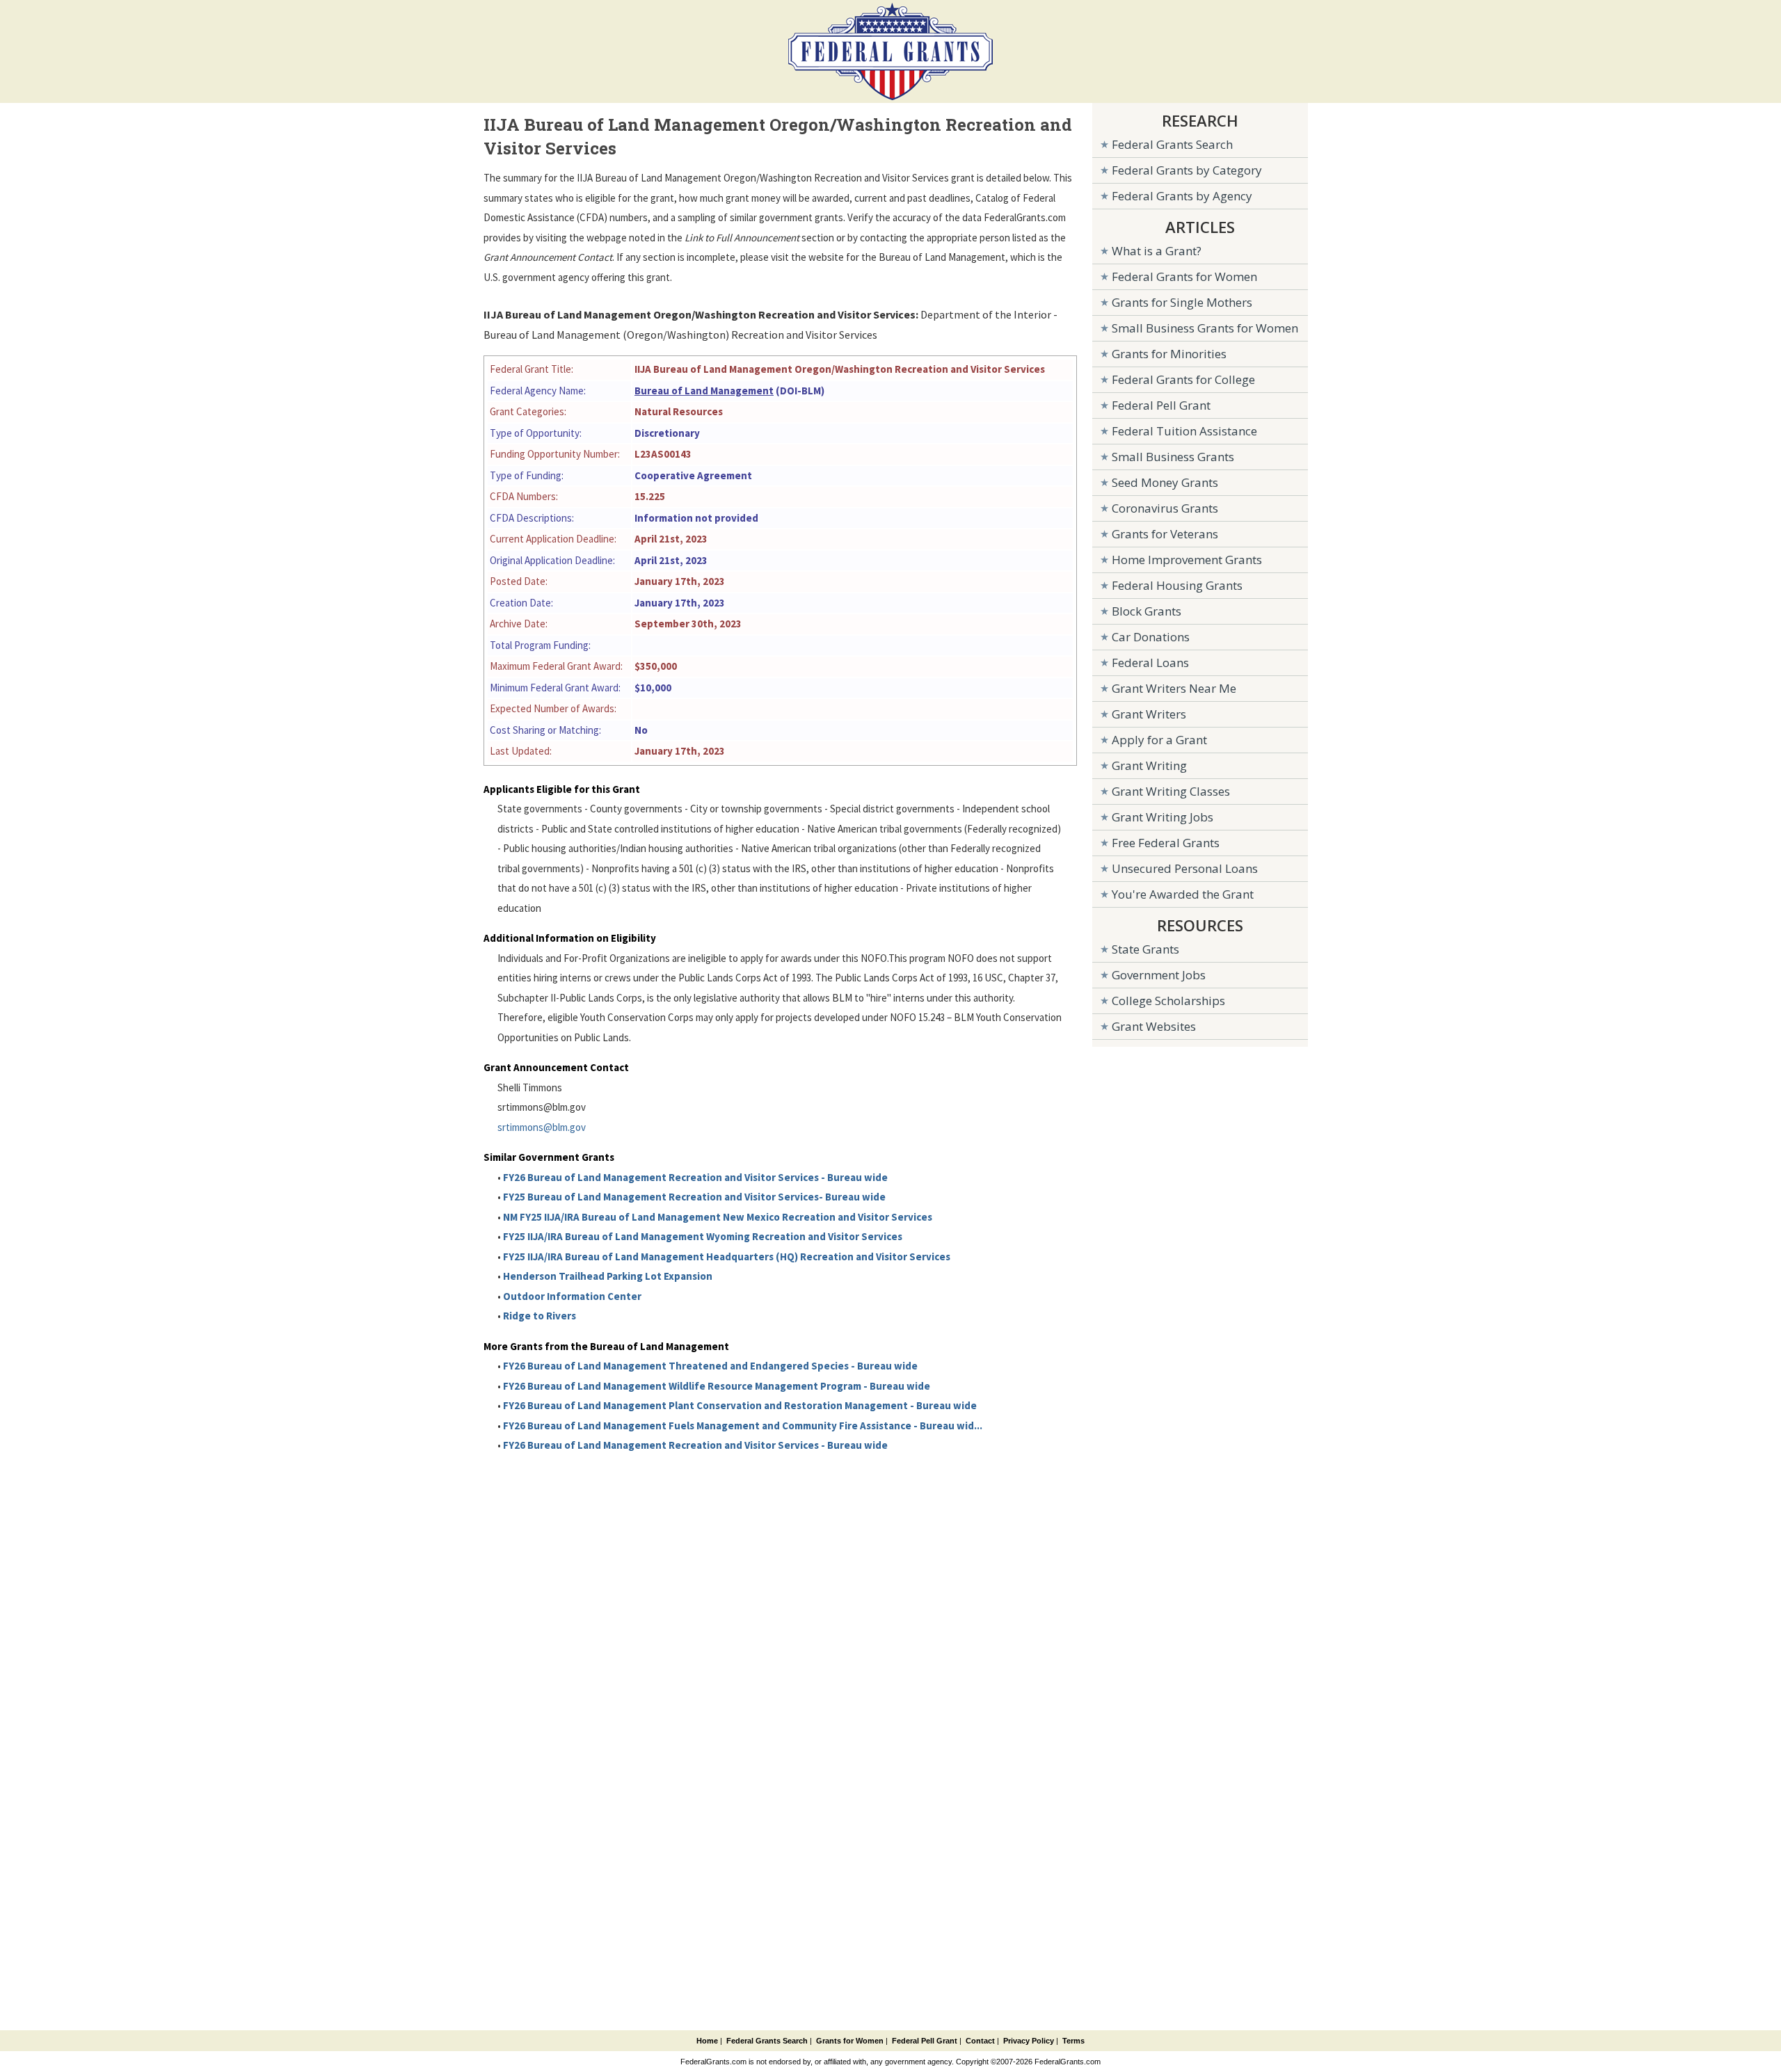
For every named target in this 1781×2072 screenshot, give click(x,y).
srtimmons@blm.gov (542, 1127)
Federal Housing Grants (1177, 585)
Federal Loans (1150, 662)
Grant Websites (1154, 1026)
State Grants (1145, 949)
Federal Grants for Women (1184, 276)
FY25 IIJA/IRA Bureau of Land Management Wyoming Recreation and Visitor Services (703, 1236)
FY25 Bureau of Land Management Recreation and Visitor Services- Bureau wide (694, 1197)
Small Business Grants (1173, 457)
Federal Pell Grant (1161, 405)
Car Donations (1151, 637)
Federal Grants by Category (1187, 170)
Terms (1073, 2041)
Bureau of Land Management (704, 391)
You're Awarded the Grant (1183, 894)
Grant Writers (1149, 714)
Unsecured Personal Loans (1185, 868)
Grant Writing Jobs (1163, 817)
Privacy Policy (1029, 2041)
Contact (980, 2041)
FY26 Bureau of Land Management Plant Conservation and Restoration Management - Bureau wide (740, 1405)
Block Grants (1147, 611)
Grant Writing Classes (1171, 791)
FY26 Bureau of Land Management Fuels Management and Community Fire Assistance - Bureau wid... (743, 1425)
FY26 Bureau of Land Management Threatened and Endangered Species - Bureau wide (710, 1366)
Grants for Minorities (1169, 354)
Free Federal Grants (1166, 843)
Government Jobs (1159, 975)
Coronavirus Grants (1165, 508)
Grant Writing (1149, 765)
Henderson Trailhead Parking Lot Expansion (608, 1276)
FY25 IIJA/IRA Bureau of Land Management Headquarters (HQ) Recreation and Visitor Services (727, 1256)
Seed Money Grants (1165, 482)
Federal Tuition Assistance (1184, 431)
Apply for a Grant (1159, 740)
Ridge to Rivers (540, 1316)
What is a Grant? (1157, 251)
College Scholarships (1168, 1001)
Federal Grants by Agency (1182, 196)
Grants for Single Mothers (1182, 302)
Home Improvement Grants (1187, 560)
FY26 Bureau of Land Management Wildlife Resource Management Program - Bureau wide (717, 1386)
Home (707, 2041)
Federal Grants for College (1183, 379)
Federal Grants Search (1172, 144)
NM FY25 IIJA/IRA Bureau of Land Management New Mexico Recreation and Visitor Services (718, 1217)
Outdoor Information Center (572, 1296)
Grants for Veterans (1165, 534)
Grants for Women (850, 2041)
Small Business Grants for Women (1205, 328)
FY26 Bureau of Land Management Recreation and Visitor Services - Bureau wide (695, 1177)
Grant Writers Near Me (1174, 688)
